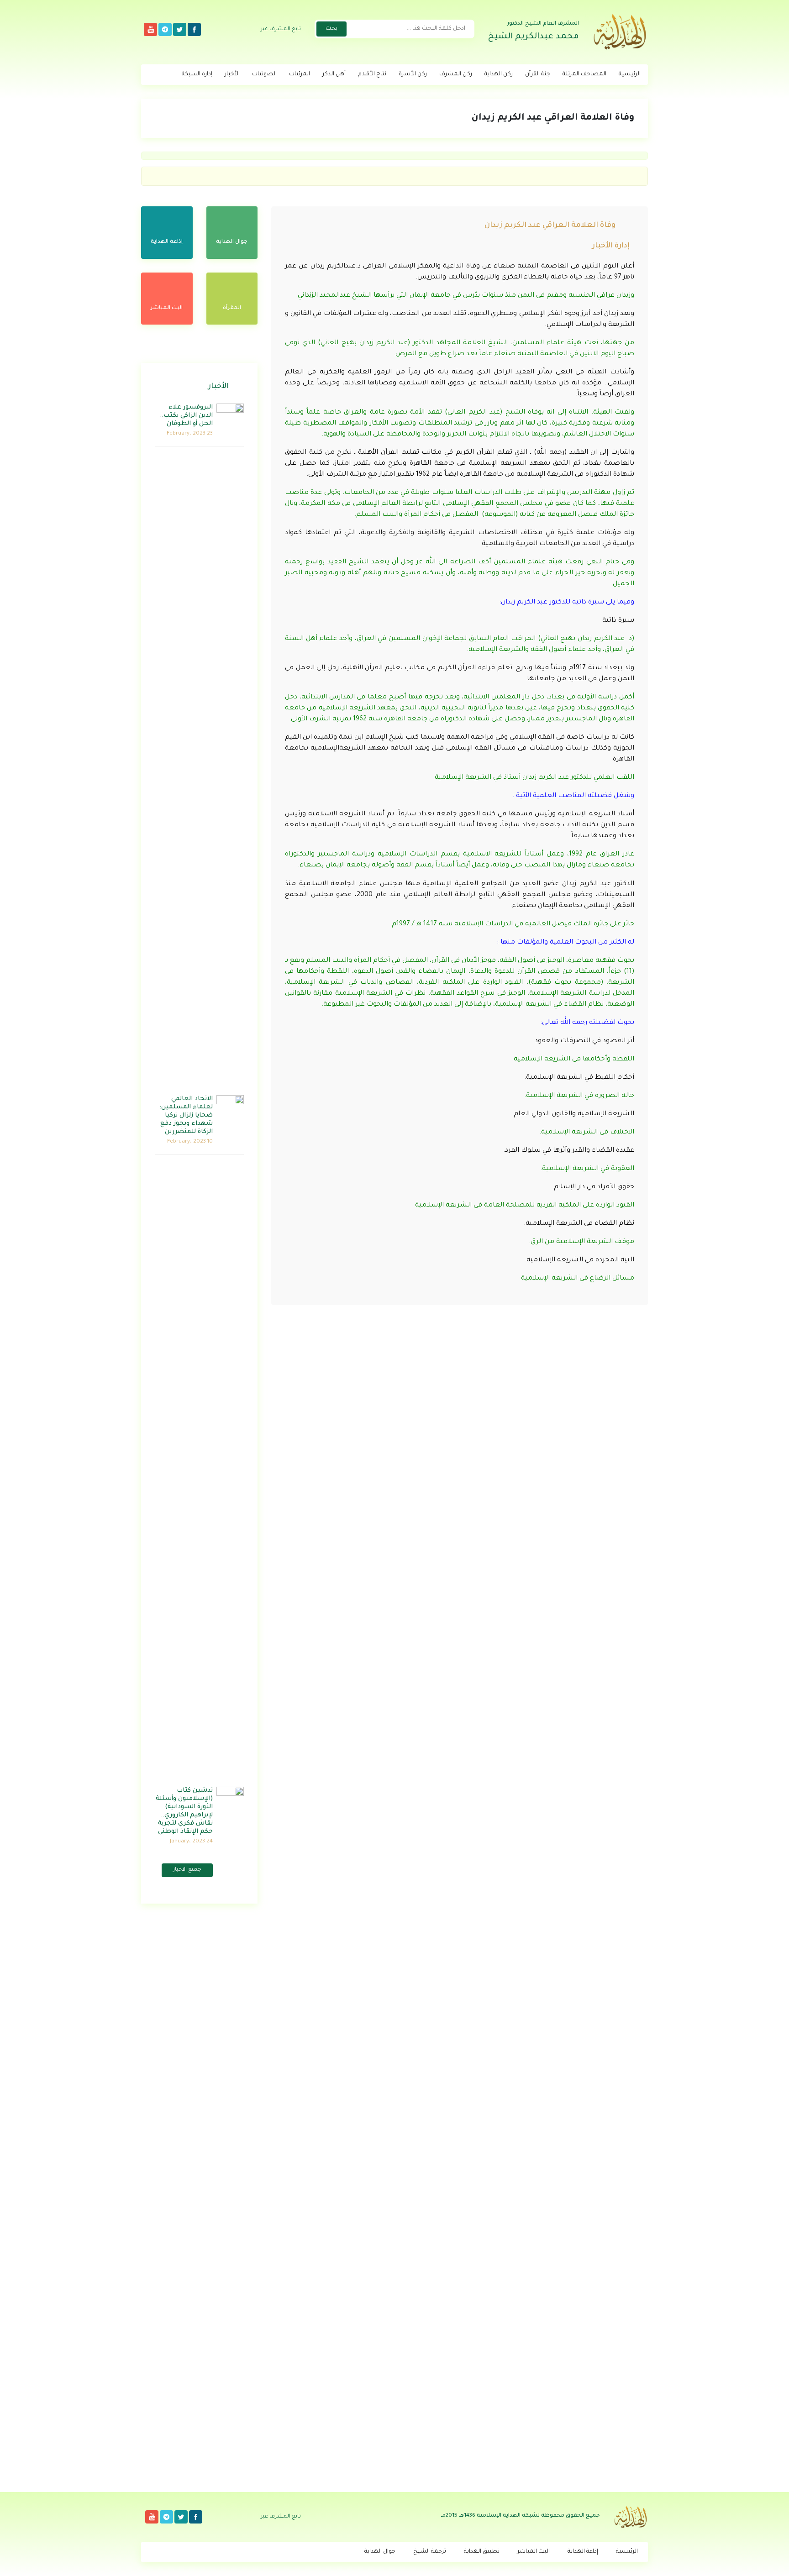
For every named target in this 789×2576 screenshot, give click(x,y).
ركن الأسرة (413, 74)
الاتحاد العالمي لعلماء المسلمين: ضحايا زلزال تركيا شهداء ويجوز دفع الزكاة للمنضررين (186, 1115)
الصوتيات (264, 74)
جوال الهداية (380, 2552)
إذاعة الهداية (583, 2552)
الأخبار (232, 74)
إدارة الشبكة (197, 74)
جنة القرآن (538, 74)
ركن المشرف (456, 74)
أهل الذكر (334, 74)
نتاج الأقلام (372, 74)
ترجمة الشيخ (430, 2552)
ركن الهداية (499, 74)
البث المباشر (534, 2552)
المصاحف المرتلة (584, 74)
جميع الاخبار (187, 1870)
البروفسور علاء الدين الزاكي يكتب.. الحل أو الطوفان (186, 416)
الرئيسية (630, 74)
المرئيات (300, 74)
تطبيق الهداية (482, 2552)
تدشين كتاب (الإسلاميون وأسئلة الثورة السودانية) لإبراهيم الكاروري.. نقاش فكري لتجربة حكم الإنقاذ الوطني (184, 1811)
